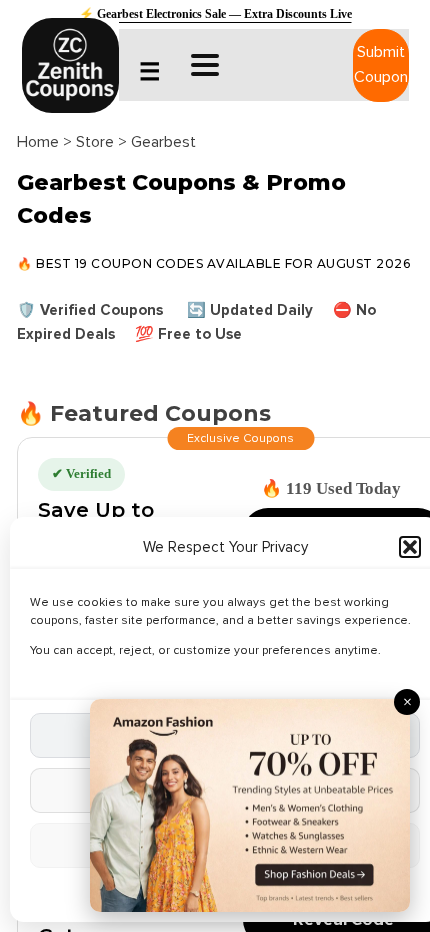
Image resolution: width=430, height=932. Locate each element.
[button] (410, 547)
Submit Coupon (381, 65)
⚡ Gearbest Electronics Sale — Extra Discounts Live (215, 14)
